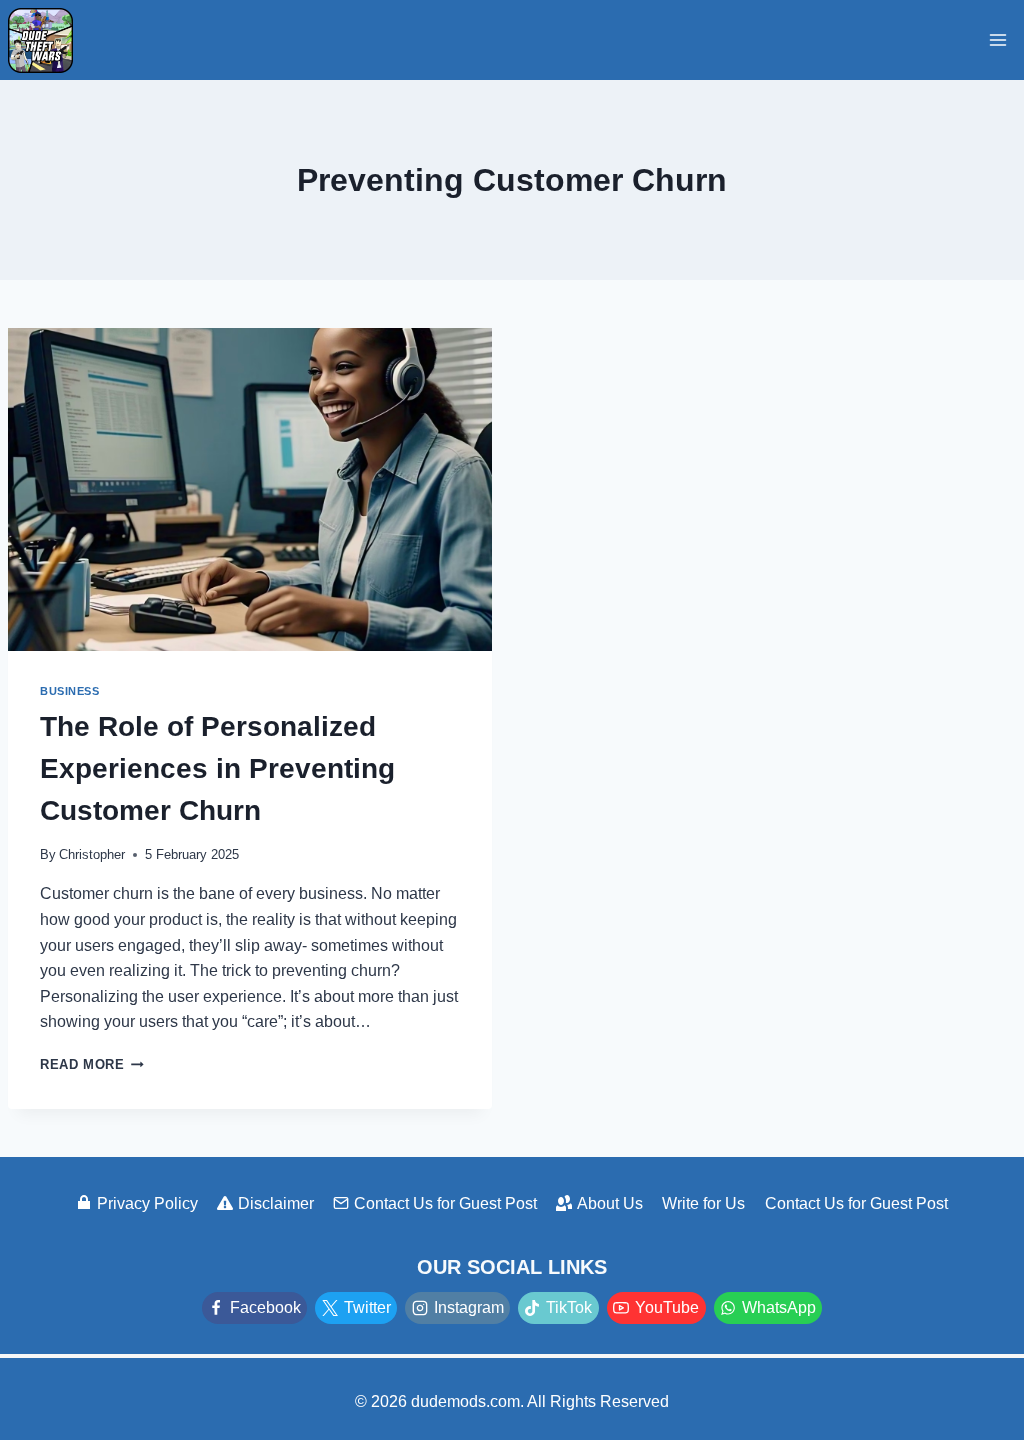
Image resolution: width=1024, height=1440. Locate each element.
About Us (610, 1203)
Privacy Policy (147, 1203)
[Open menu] (997, 39)
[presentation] (250, 489)
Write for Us (703, 1203)
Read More (92, 1064)
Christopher (92, 854)
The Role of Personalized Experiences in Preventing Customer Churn (217, 768)
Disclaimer (276, 1203)
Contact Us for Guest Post (445, 1203)
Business (69, 691)
